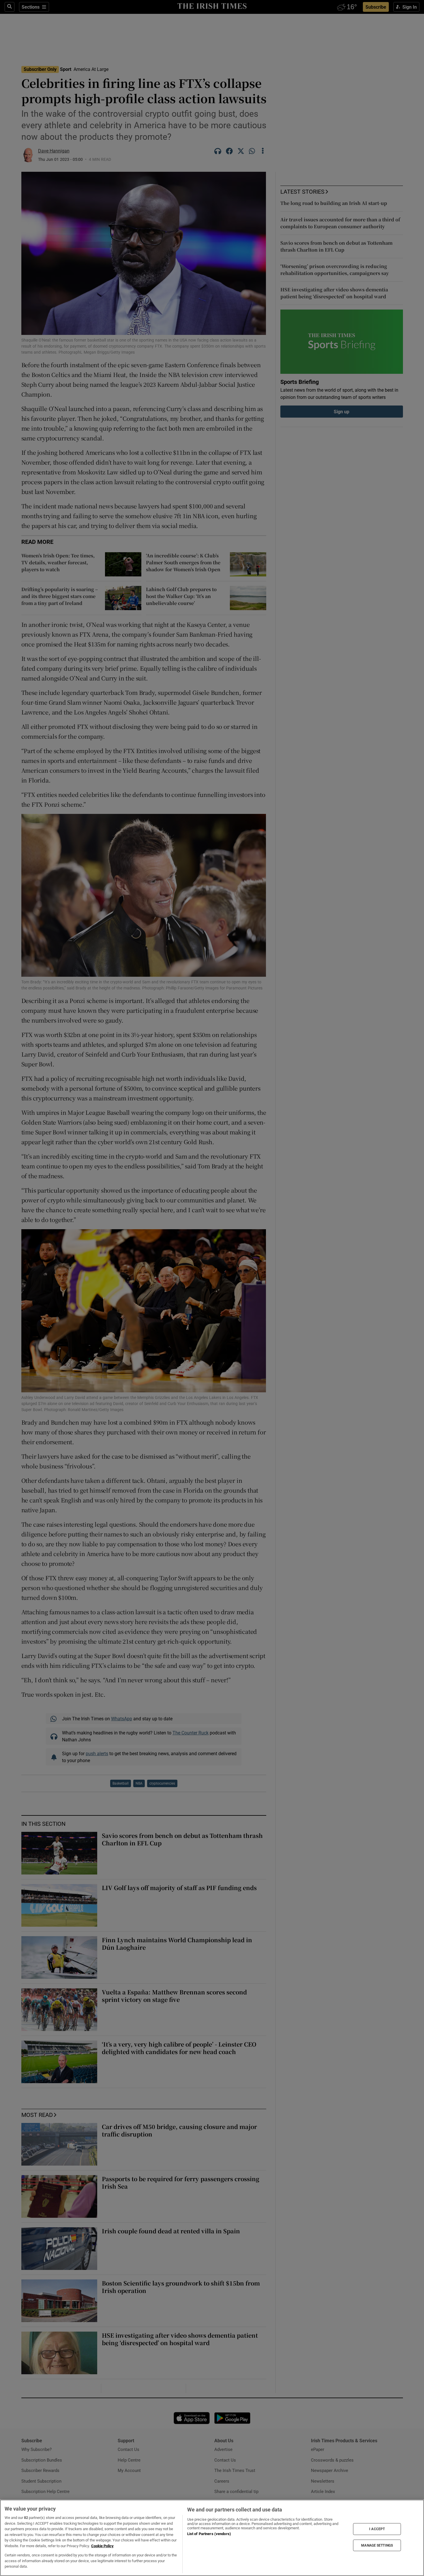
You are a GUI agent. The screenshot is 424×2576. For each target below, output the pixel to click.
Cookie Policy (102, 2546)
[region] (212, 2538)
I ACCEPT (377, 2529)
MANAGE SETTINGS (377, 2545)
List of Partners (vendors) (209, 2534)
